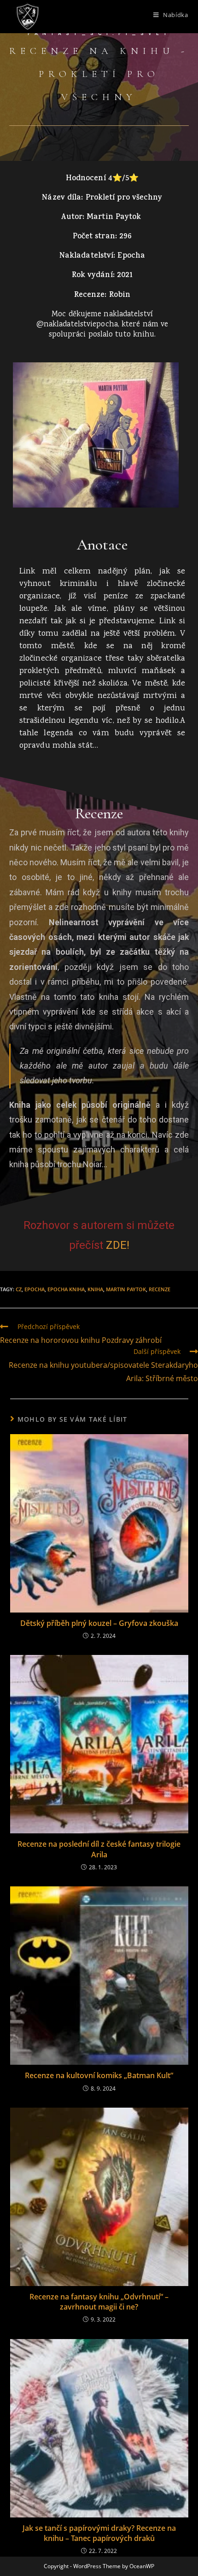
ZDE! (118, 1245)
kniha (95, 1289)
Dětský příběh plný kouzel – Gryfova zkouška (99, 1623)
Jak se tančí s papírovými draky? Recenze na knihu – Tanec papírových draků (99, 2533)
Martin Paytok (126, 1289)
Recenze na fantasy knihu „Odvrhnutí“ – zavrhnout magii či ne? (99, 2302)
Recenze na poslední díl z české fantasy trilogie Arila (99, 1849)
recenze (160, 1289)
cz (19, 1289)
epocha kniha (66, 1289)
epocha (35, 1289)
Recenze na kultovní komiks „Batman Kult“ (99, 2075)
